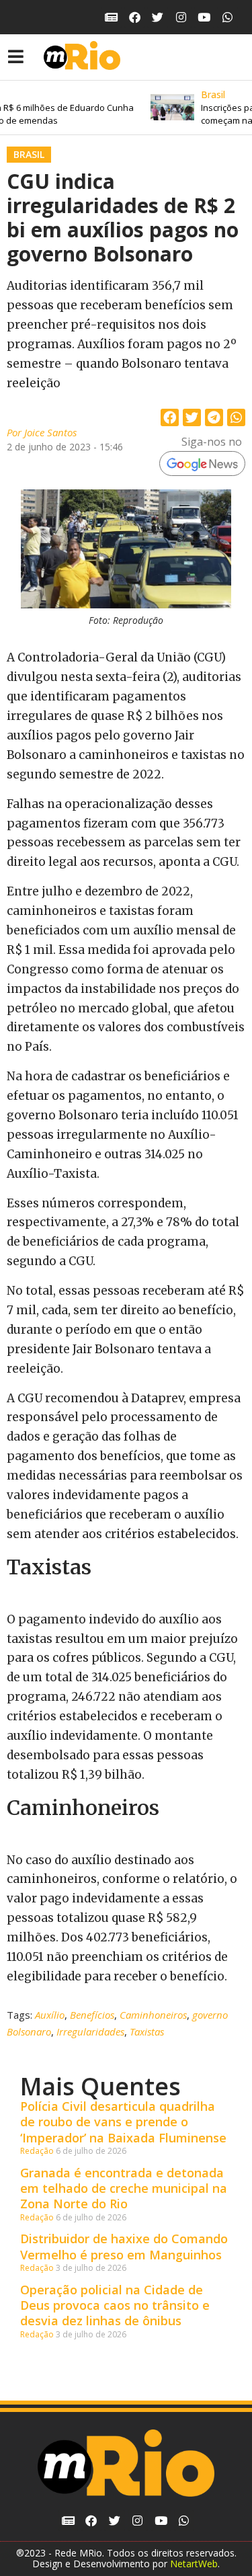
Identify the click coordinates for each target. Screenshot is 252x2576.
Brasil (29, 154)
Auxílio (50, 2015)
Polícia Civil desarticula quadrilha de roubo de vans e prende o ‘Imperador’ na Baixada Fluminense (123, 2122)
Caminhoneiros (153, 2015)
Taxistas (147, 2031)
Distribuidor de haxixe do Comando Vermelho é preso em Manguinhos (124, 2246)
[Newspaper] (111, 17)
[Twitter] (158, 17)
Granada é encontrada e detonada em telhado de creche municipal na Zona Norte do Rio (124, 2188)
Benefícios (92, 2015)
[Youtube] (205, 17)
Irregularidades (90, 2031)
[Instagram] (181, 17)
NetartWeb (194, 2564)
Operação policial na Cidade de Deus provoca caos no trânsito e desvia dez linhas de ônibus (115, 2305)
